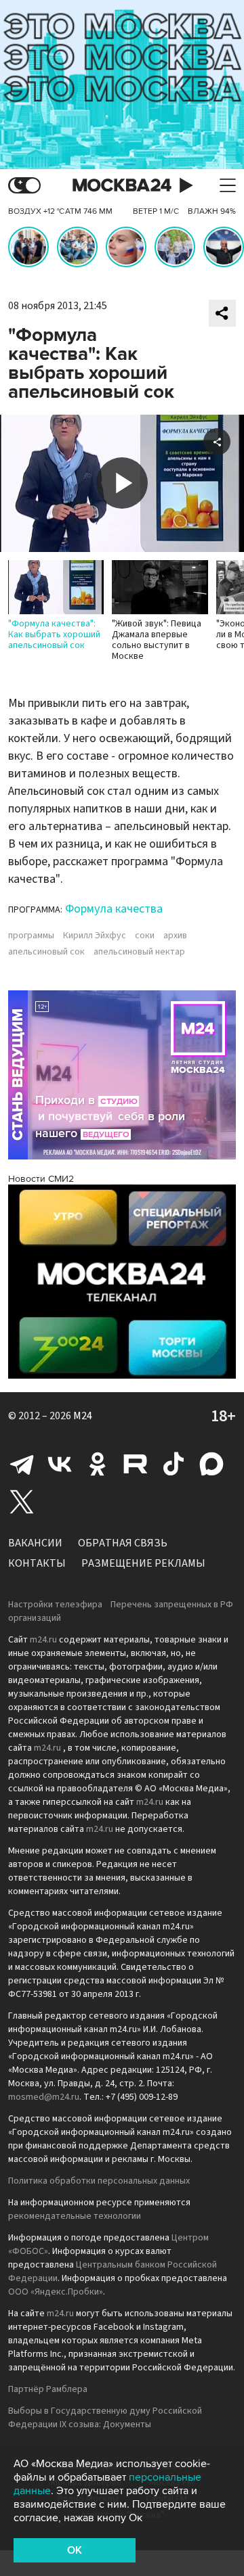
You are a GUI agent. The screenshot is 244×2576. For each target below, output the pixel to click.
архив (175, 936)
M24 (83, 1416)
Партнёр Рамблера (48, 2389)
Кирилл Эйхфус (95, 936)
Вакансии (35, 1543)
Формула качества (114, 909)
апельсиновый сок (46, 952)
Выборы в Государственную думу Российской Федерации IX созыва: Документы (105, 2418)
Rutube (136, 1464)
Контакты (37, 1563)
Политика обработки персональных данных (99, 2181)
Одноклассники (98, 1464)
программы (31, 936)
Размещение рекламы (143, 1563)
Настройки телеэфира (55, 1605)
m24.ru (43, 1640)
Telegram (22, 1464)
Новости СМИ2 (41, 1179)
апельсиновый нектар (139, 952)
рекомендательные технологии (75, 2216)
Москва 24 (122, 186)
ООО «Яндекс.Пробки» (56, 2292)
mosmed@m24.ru (44, 2097)
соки (145, 936)
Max (211, 1464)
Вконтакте (60, 1464)
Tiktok (174, 1464)
